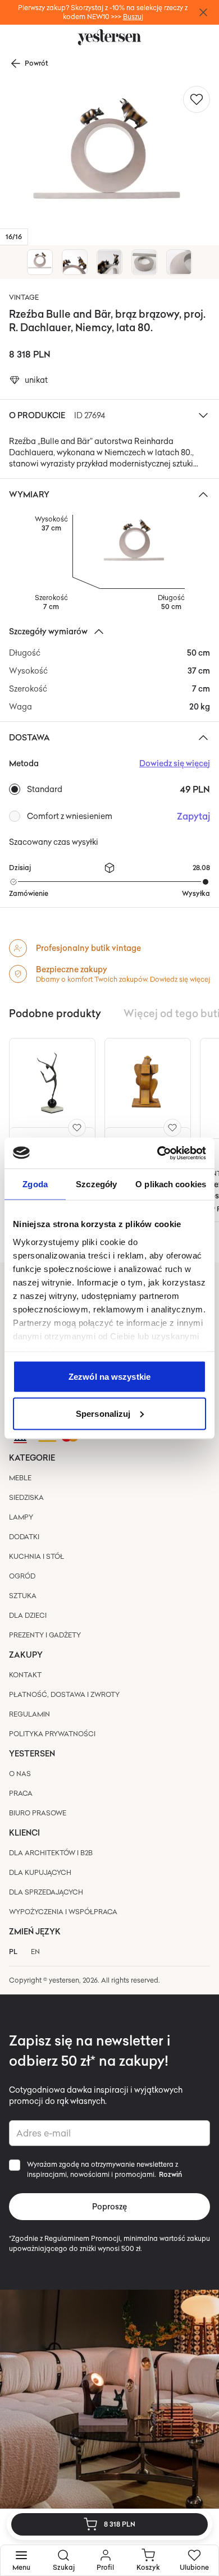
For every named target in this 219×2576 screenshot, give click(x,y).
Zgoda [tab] (35, 1184)
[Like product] (197, 99)
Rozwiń (170, 2175)
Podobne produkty (55, 1013)
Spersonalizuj (103, 1413)
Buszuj (133, 17)
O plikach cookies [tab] (171, 1184)
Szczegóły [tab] (96, 1184)
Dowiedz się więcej (180, 979)
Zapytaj (193, 816)
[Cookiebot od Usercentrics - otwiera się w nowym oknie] (158, 1153)
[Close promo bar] (203, 12)
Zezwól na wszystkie (109, 1377)
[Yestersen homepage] (109, 37)
